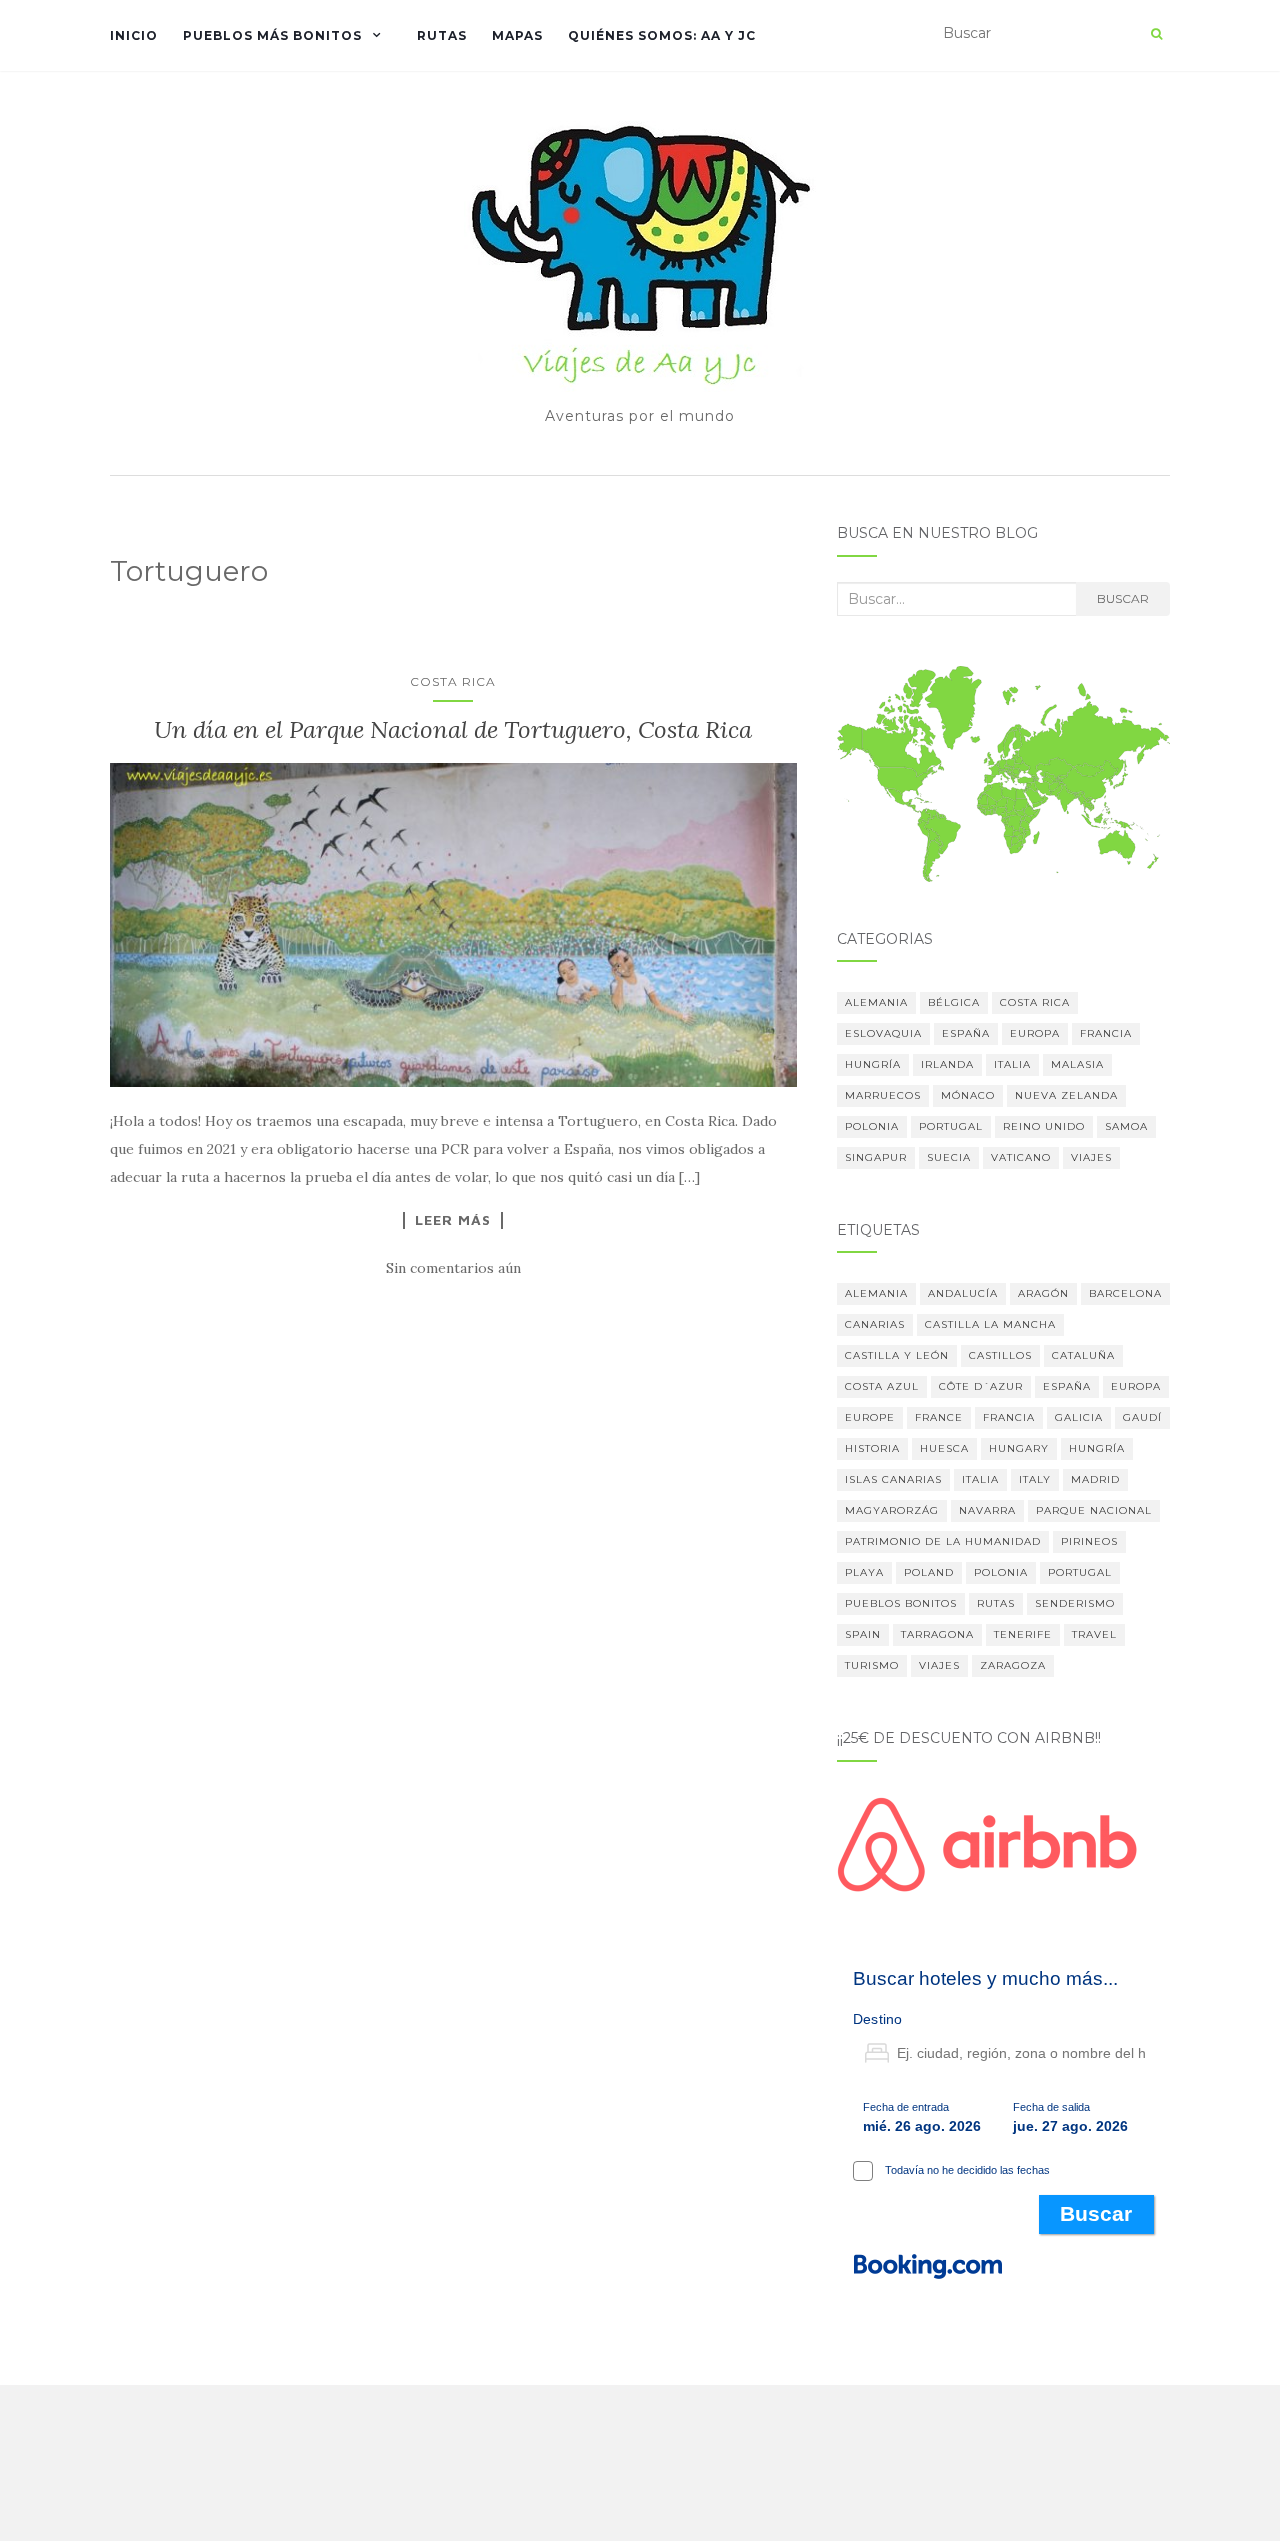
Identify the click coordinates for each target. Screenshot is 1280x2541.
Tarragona (937, 1634)
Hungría (873, 1064)
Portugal (951, 1126)
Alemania (876, 1002)
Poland (929, 1572)
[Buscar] (1156, 34)
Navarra (987, 1510)
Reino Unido (1044, 1126)
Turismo (872, 1665)
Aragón (1043, 1293)
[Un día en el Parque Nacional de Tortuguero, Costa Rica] (453, 925)
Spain (863, 1634)
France (939, 1417)
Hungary (1019, 1448)
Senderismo (1075, 1603)
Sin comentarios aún (453, 1268)
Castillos (1000, 1355)
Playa (864, 1572)
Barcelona (1125, 1293)
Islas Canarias (893, 1479)
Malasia (1077, 1064)
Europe (870, 1417)
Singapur (876, 1157)
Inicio (134, 35)
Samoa (1126, 1126)
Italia (1012, 1064)
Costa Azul (882, 1386)
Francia (1106, 1033)
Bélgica (954, 1002)
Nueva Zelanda (1066, 1095)
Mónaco (968, 1095)
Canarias (875, 1324)
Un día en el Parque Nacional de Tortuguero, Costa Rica (453, 729)
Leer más (453, 1220)
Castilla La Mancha (990, 1324)
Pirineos (1089, 1541)
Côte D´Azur (981, 1386)
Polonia (872, 1126)
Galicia (1079, 1417)
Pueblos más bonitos (272, 35)
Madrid (1095, 1479)
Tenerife (1023, 1634)
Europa (1035, 1033)
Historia (872, 1448)
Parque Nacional (1094, 1510)
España (966, 1033)
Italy (1035, 1479)
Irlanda (947, 1064)
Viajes (1091, 1157)
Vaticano (1021, 1157)
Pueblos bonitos (901, 1603)
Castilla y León (897, 1355)
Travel (1094, 1634)
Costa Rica (453, 681)
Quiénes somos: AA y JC (662, 35)
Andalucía (963, 1293)
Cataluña (1083, 1355)
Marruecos (883, 1095)
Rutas (442, 35)
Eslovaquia (883, 1033)
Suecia (949, 1157)
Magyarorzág (892, 1510)
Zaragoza (1013, 1665)
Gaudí (1142, 1417)
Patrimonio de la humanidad (943, 1541)
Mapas (517, 35)
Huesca (944, 1448)
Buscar (1123, 598)
